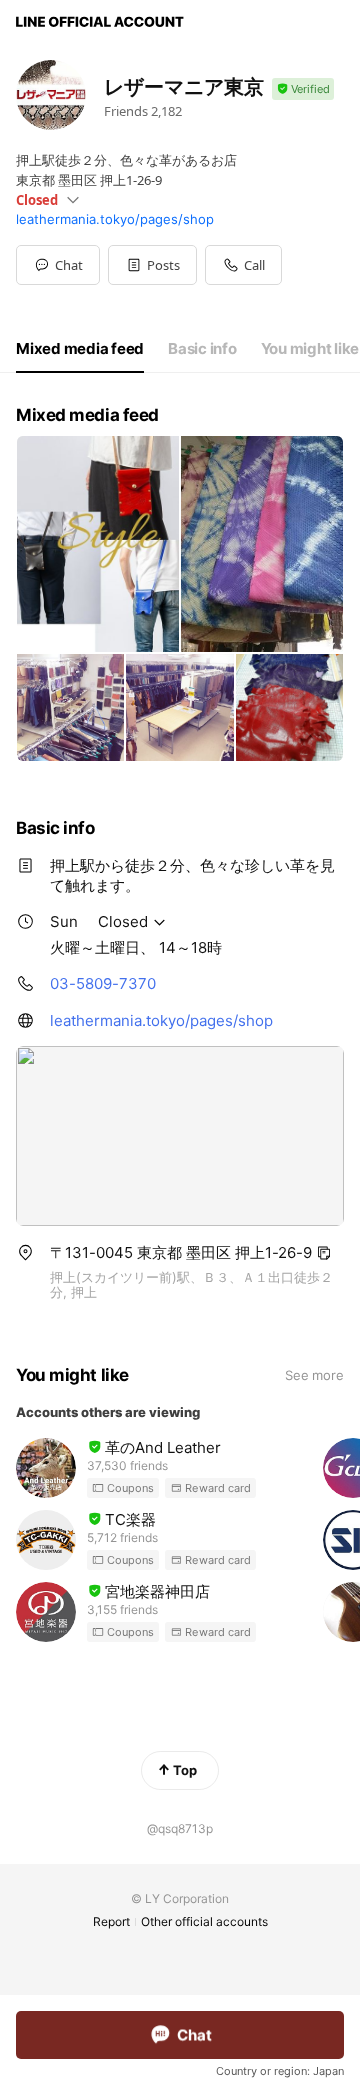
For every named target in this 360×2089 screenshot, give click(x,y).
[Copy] (324, 1253)
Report (111, 1921)
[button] (152, 265)
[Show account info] (303, 89)
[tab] (80, 349)
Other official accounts (204, 1921)
